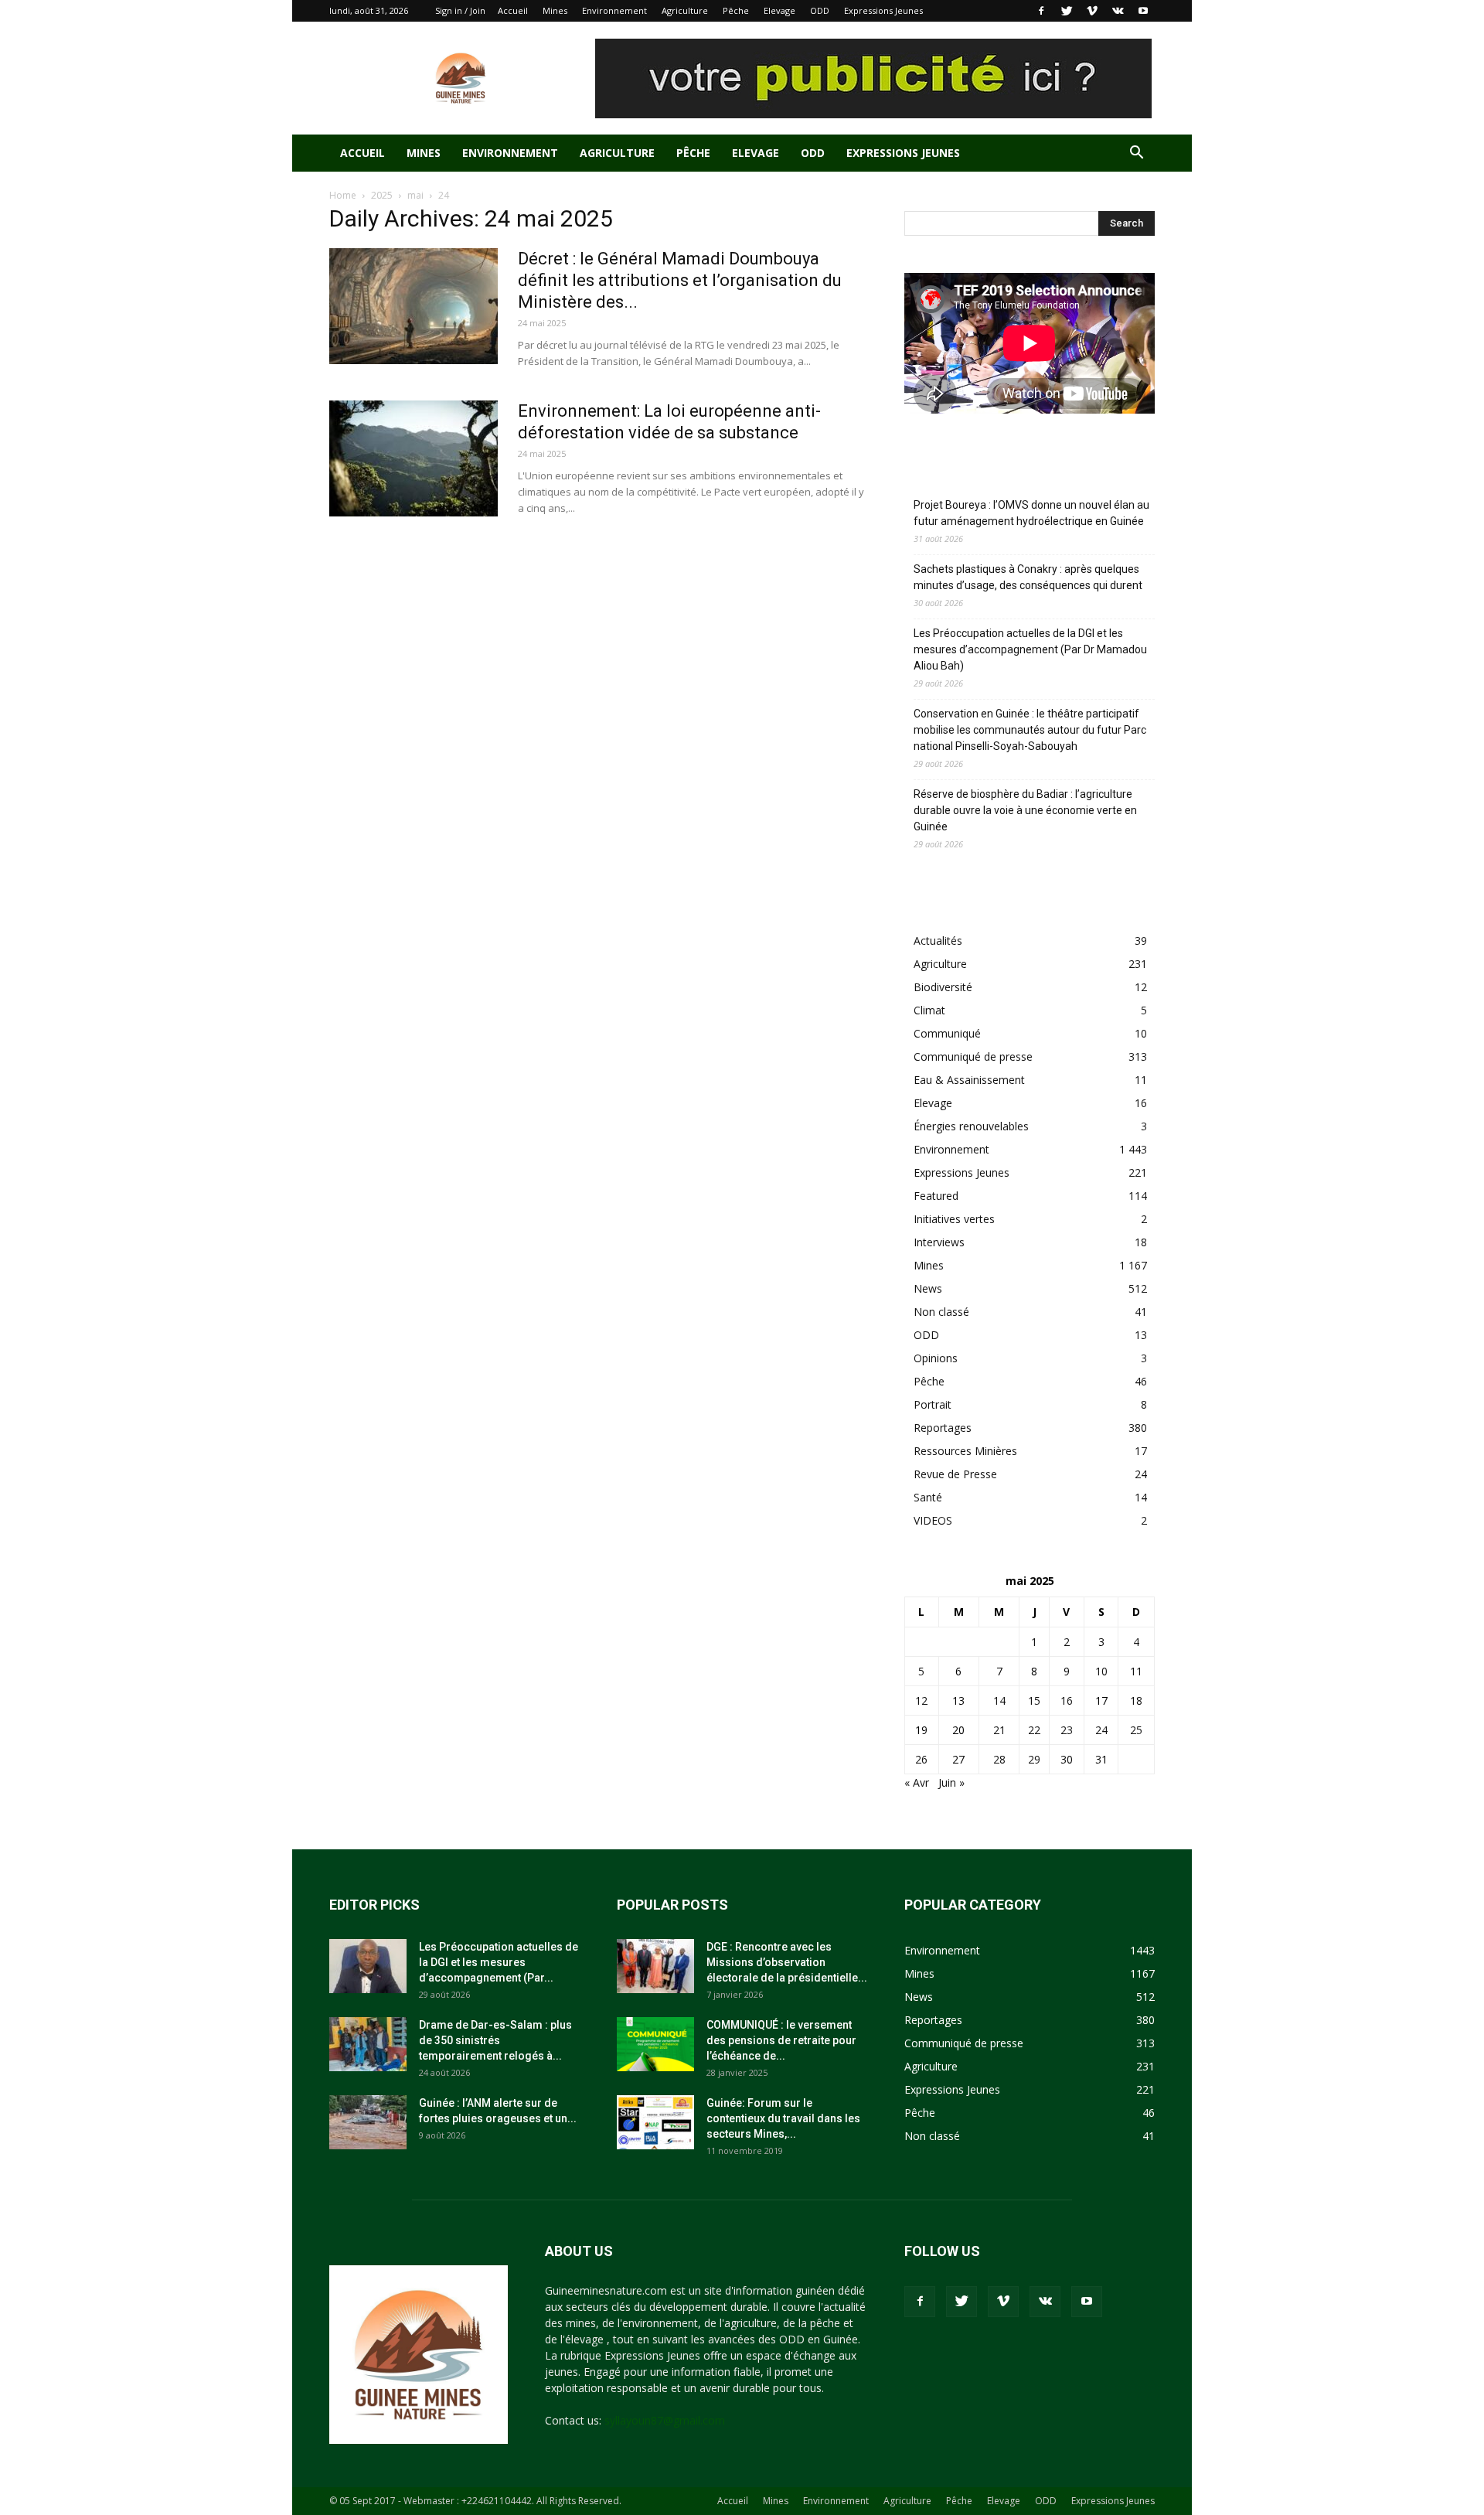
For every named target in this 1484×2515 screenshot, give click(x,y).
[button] (1136, 154)
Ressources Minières (965, 1451)
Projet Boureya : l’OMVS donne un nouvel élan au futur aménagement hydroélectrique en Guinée (1031, 513)
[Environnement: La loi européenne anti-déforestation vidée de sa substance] (414, 458)
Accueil (513, 10)
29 (1034, 1759)
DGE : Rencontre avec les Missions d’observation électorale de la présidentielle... (787, 1962)
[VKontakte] (1118, 11)
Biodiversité (943, 987)
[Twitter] (1067, 11)
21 (999, 1730)
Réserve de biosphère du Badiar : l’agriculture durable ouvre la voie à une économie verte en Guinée (1025, 810)
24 (1101, 1730)
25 (1136, 1730)
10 (1101, 1671)
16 (1067, 1701)
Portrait (933, 1404)
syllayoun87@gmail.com (665, 2420)
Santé (928, 1497)
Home (343, 195)
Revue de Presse (955, 1474)
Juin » (951, 1782)
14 (999, 1701)
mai (415, 195)
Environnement (614, 10)
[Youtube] (1143, 11)
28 (999, 1759)
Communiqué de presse (973, 1056)
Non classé (941, 1312)
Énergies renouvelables (971, 1126)
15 (1034, 1701)
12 (921, 1701)
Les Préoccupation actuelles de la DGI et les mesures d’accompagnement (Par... (499, 1962)
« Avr (917, 1782)
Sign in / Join (460, 10)
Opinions (936, 1358)
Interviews (939, 1242)
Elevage (779, 10)
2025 (382, 195)
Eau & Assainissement (969, 1080)
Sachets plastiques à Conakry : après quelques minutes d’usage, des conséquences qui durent (1028, 577)
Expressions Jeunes (883, 10)
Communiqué (947, 1033)
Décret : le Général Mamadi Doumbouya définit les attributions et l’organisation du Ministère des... (680, 280)
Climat (929, 1010)
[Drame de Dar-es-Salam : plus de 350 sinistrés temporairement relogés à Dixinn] (368, 2044)
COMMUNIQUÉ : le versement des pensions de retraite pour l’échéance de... (781, 2040)
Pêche (736, 10)
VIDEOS (933, 1520)
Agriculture (685, 10)
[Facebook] (1041, 11)
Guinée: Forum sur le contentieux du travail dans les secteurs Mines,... (783, 2118)
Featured (936, 1196)
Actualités (938, 941)
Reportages (943, 1428)
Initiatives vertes (954, 1219)
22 (1034, 1730)
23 (1067, 1730)
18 (1136, 1701)
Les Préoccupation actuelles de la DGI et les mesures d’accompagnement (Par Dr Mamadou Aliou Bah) (1030, 649)
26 (921, 1759)
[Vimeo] (1092, 11)
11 (1136, 1671)
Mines (555, 10)
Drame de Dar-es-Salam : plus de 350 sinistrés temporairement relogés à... (495, 2040)
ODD (820, 10)
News (928, 1288)
